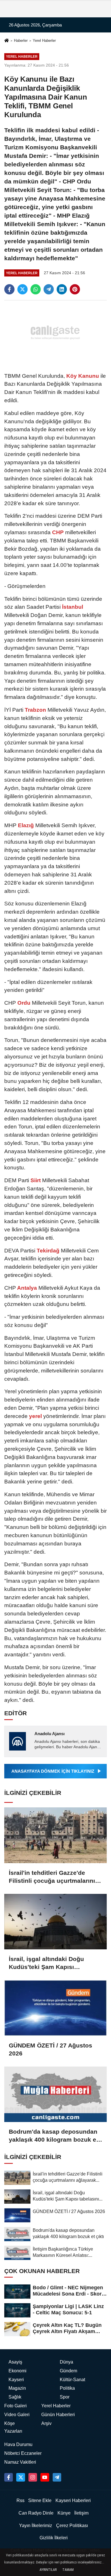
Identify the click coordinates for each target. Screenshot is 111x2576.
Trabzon (35, 710)
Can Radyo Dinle (36, 2513)
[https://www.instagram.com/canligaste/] (33, 2477)
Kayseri (16, 2380)
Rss (20, 2500)
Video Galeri (17, 2415)
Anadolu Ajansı (50, 1734)
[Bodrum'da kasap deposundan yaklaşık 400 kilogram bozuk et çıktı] (55, 2094)
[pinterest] (75, 289)
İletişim (81, 2513)
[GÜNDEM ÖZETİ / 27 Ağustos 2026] (55, 2008)
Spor (65, 2397)
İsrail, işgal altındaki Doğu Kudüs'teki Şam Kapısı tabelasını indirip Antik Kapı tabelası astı (49, 1963)
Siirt (36, 1180)
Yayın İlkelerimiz (36, 2526)
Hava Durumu (18, 2444)
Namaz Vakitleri (20, 2462)
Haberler (21, 41)
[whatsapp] (36, 289)
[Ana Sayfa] (7, 41)
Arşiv (46, 2423)
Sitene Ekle (40, 2500)
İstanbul (72, 607)
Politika (67, 2388)
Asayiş (15, 2362)
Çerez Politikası (72, 2526)
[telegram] (49, 289)
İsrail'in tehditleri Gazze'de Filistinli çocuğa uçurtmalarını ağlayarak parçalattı (52, 1877)
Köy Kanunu (83, 376)
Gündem (68, 2371)
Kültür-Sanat (72, 2380)
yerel (35, 1416)
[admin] (57, 2477)
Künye (64, 2513)
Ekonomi (18, 2371)
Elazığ (26, 825)
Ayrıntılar (48, 2570)
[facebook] (9, 289)
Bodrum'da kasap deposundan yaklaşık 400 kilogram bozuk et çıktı (54, 2136)
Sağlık (15, 2397)
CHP (58, 532)
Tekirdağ (48, 1251)
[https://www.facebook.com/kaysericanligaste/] (9, 2477)
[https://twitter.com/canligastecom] (20, 2477)
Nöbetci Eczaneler (23, 2453)
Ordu (24, 1003)
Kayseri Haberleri (73, 2500)
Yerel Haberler (44, 41)
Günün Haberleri (58, 2415)
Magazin (17, 2388)
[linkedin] (62, 289)
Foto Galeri (16, 2406)
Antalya (27, 1288)
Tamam (68, 2570)
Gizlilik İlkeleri (54, 2538)
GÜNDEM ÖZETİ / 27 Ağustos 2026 (51, 2049)
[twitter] (22, 289)
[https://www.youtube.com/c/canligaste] (45, 2477)
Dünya (66, 2362)
